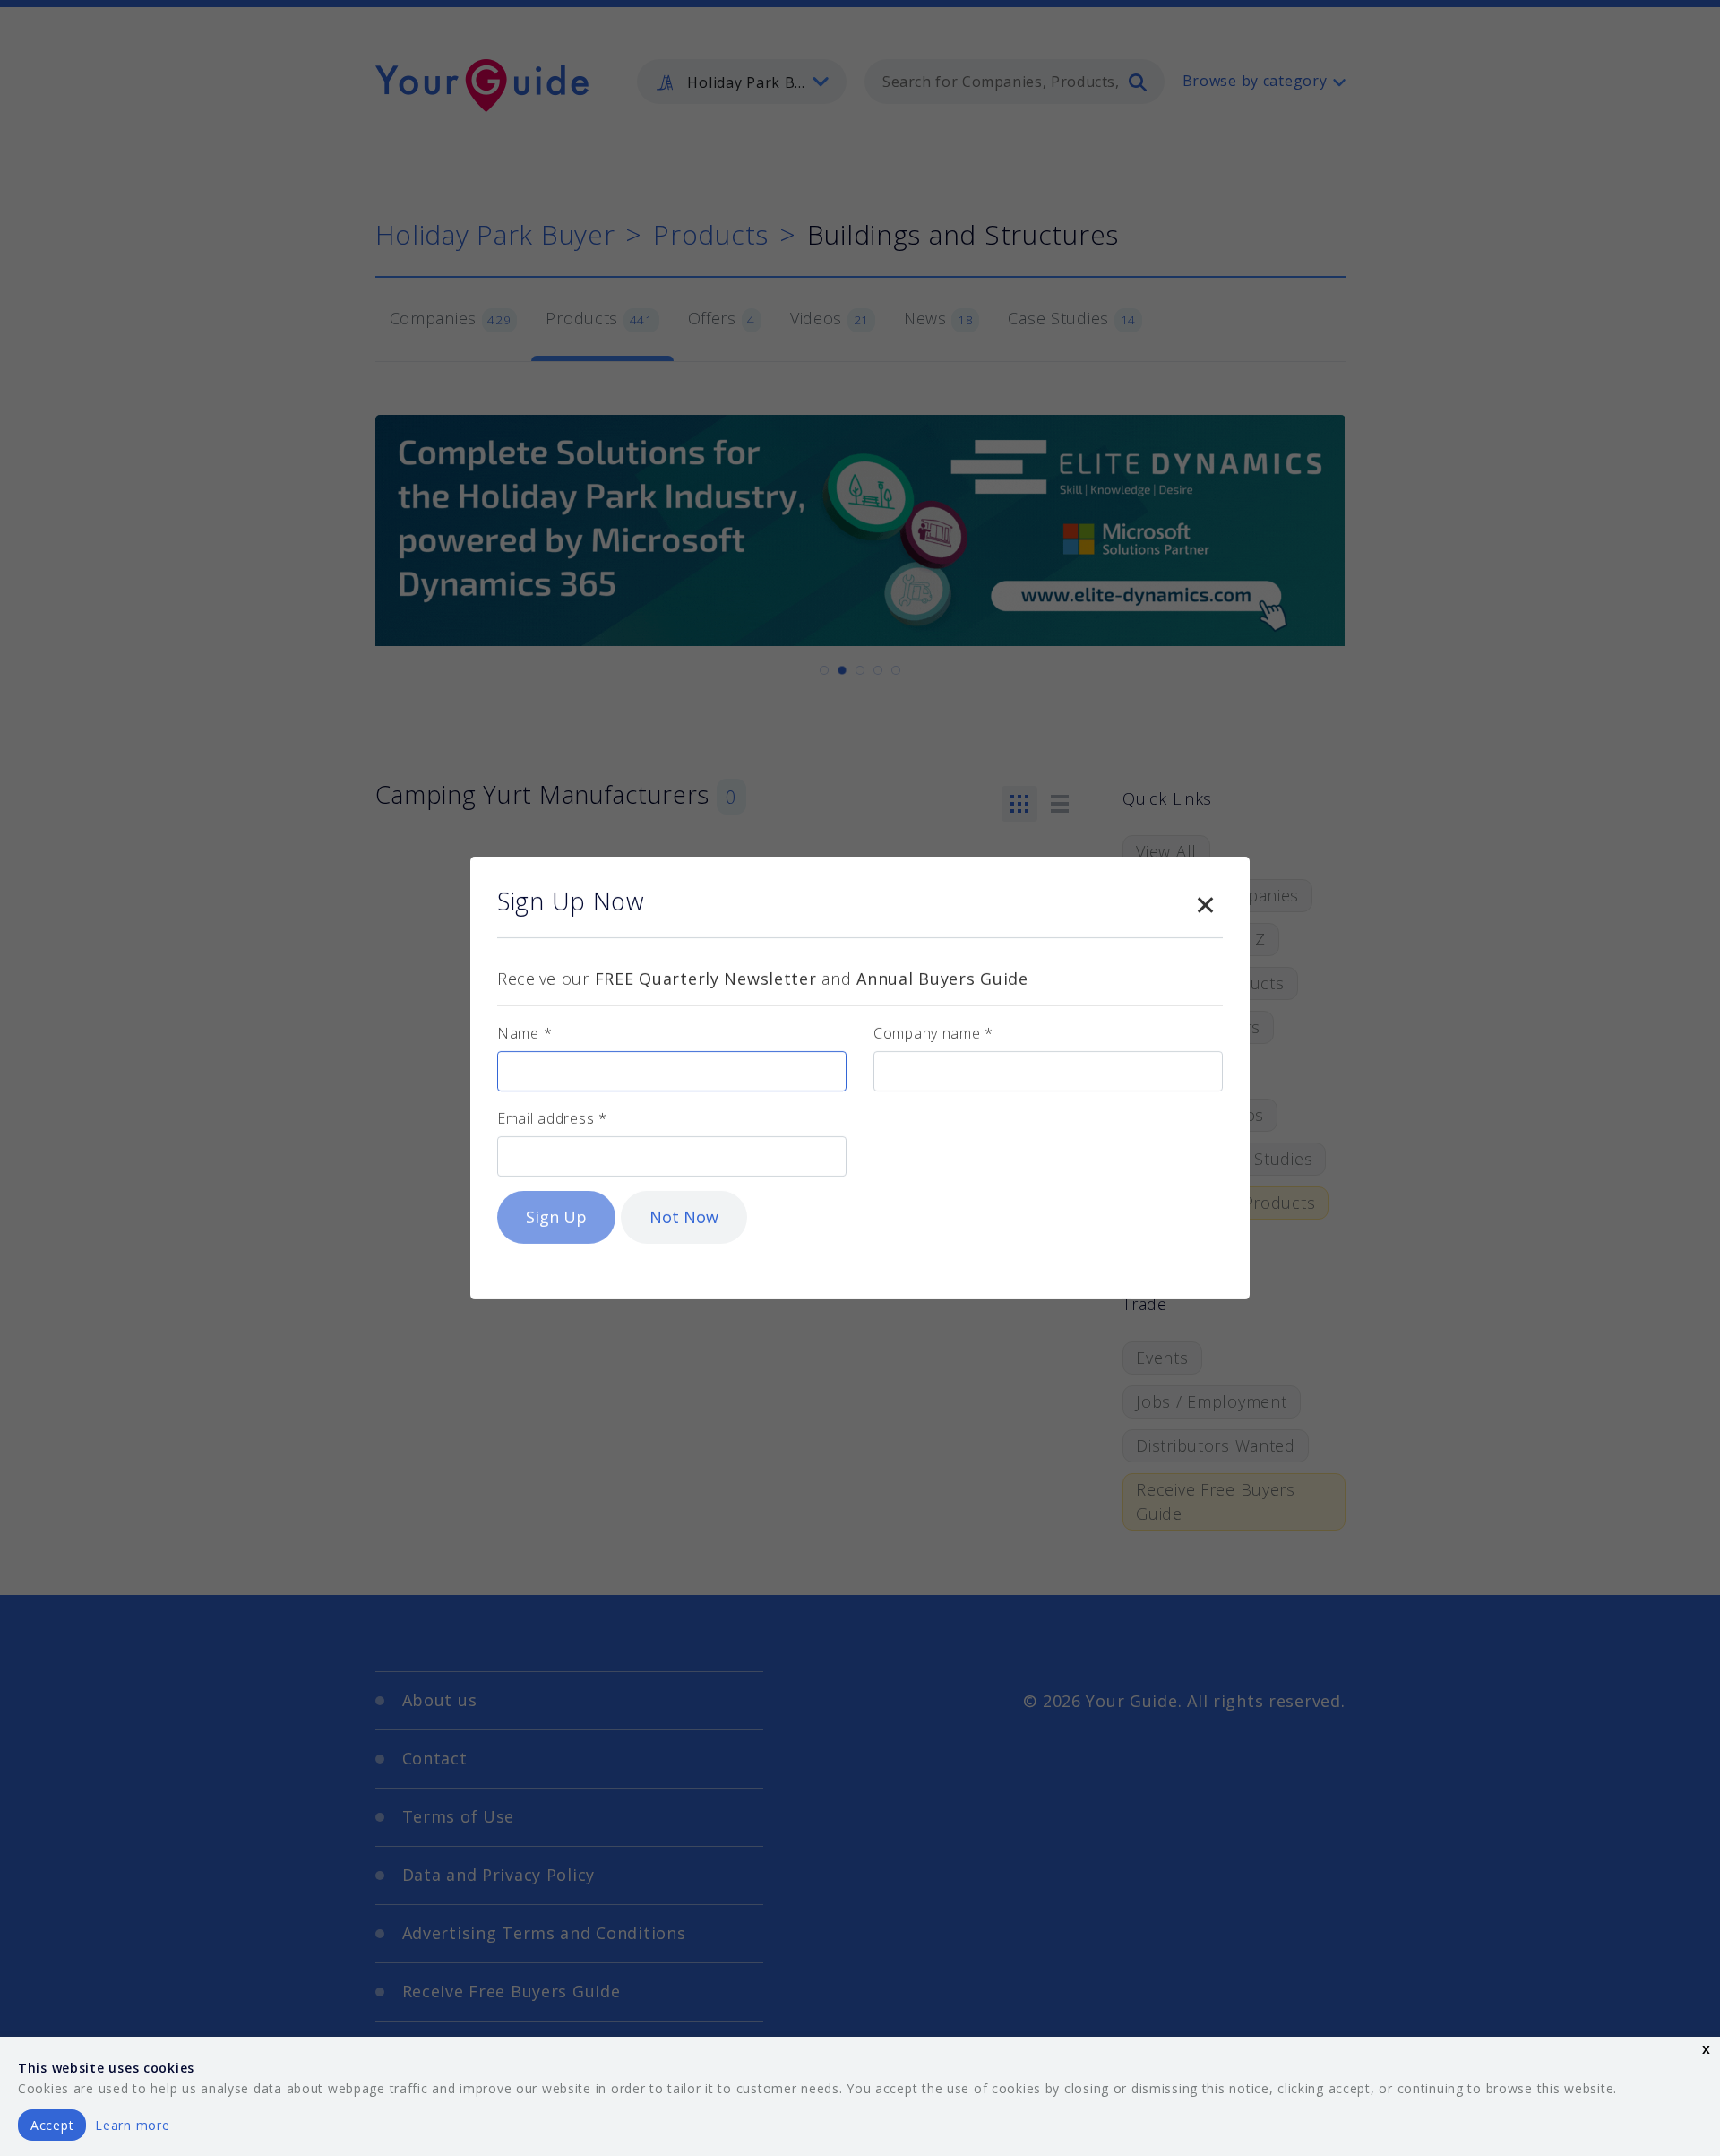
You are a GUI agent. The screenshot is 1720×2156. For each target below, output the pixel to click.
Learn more (132, 2125)
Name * (525, 1033)
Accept (52, 2125)
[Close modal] (1205, 901)
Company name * (933, 1033)
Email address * (552, 1118)
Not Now (684, 1217)
